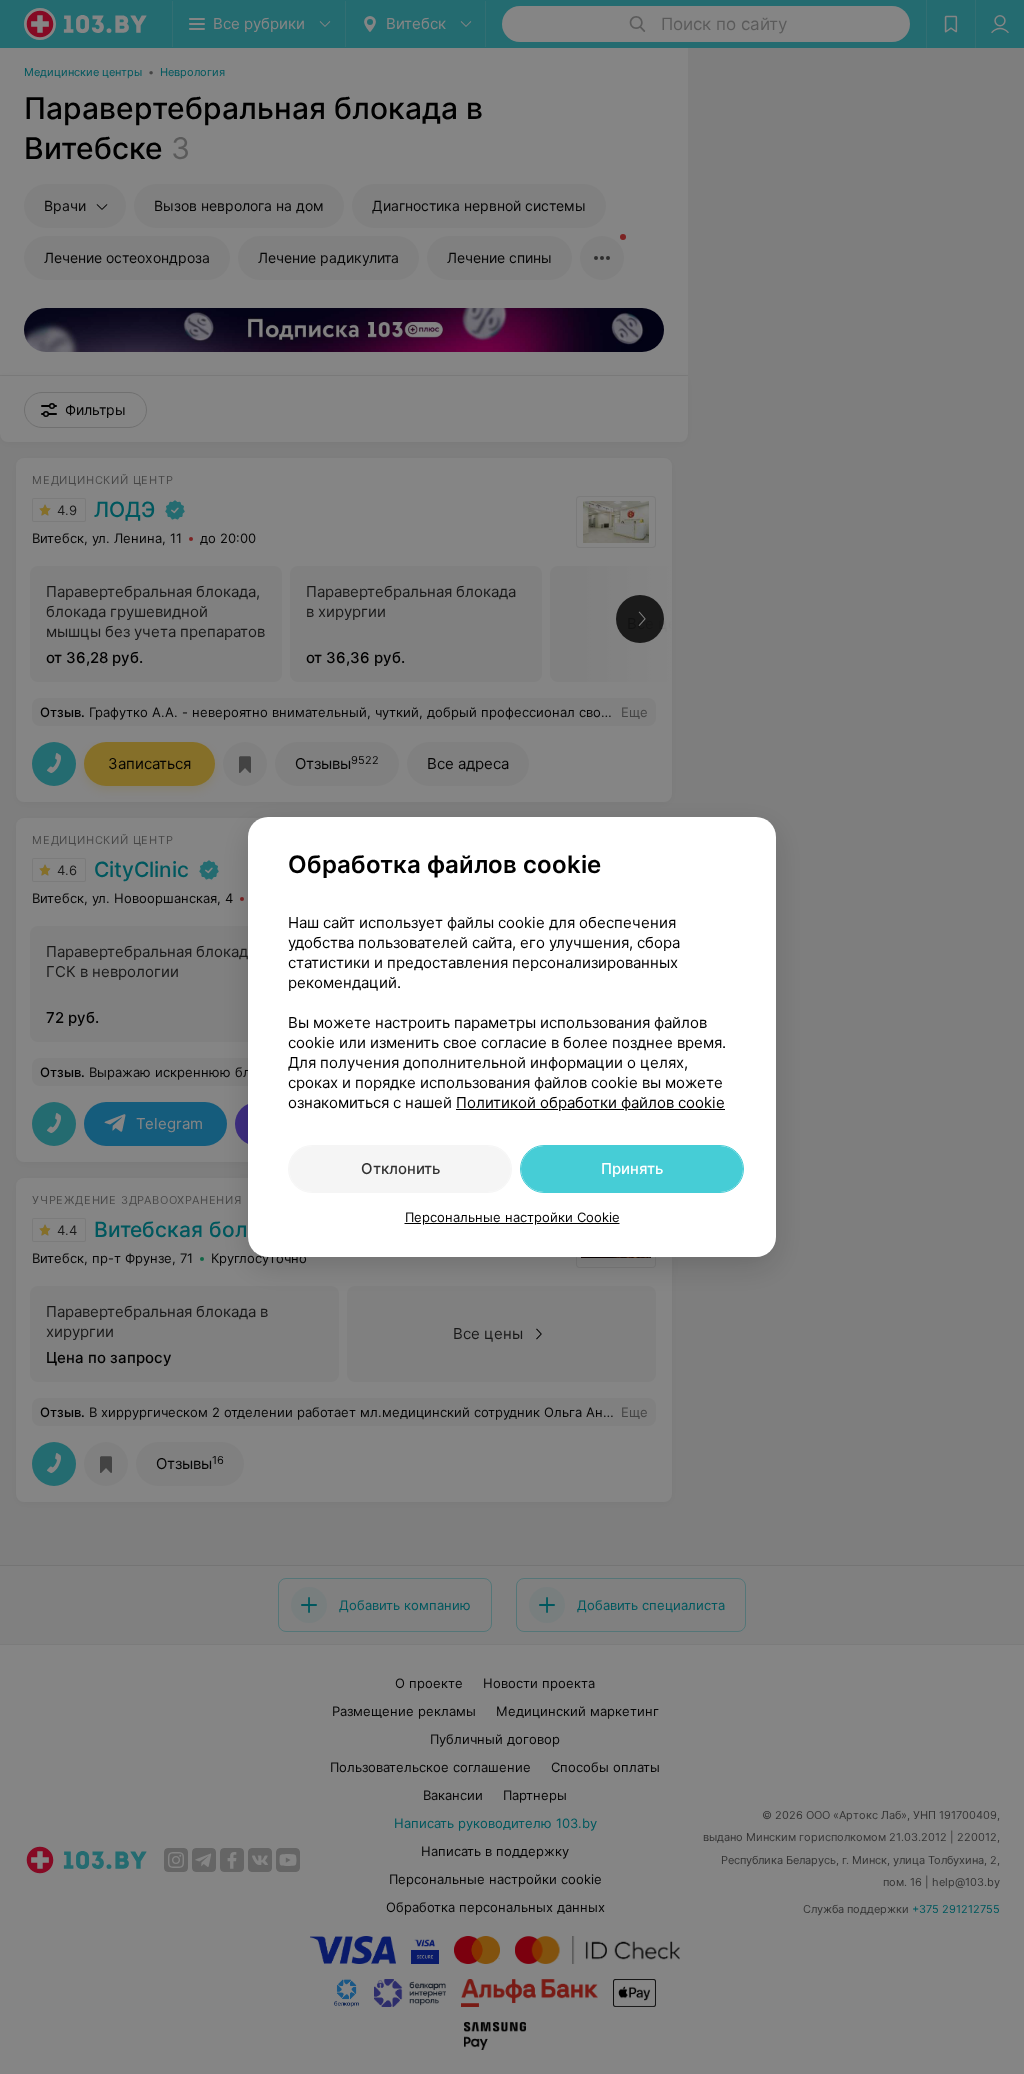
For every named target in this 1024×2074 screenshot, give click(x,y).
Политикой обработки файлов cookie (590, 1102)
